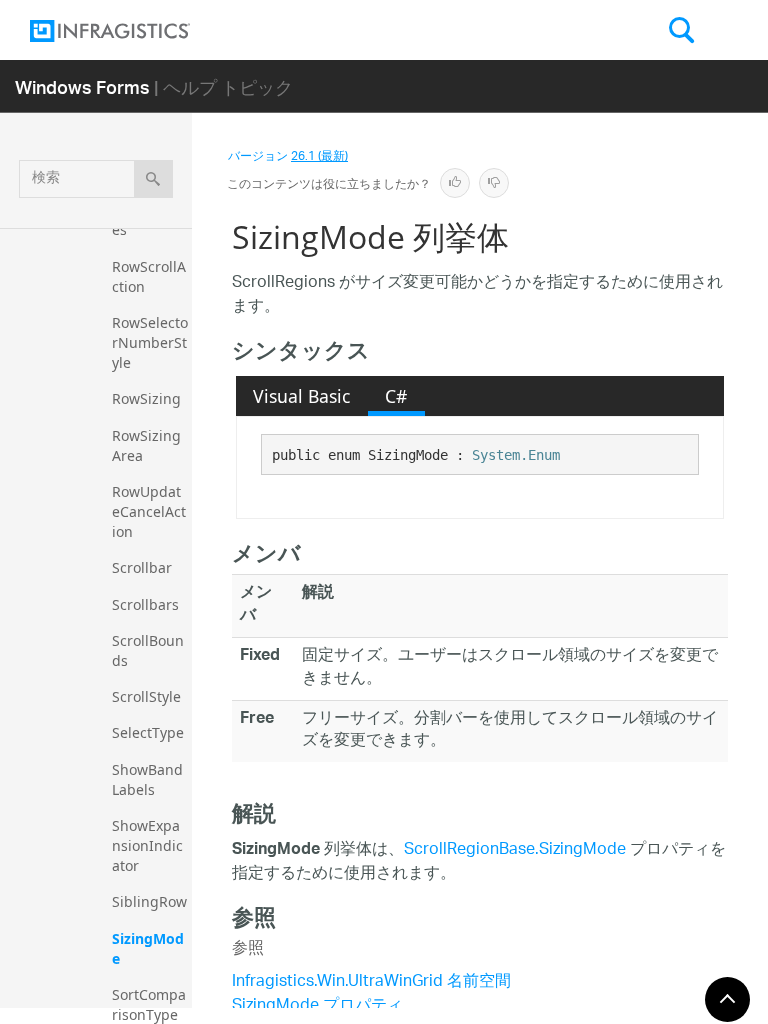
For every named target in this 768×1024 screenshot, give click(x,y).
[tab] (302, 396)
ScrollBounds (148, 650)
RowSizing (146, 398)
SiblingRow (149, 901)
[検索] (153, 179)
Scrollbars (145, 604)
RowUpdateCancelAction (149, 511)
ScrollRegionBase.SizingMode (515, 850)
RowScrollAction (149, 276)
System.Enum (516, 455)
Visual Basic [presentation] (301, 396)
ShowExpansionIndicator (147, 845)
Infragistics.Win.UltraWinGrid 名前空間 (371, 982)
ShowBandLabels (147, 779)
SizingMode (148, 948)
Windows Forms (82, 86)
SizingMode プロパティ (317, 1006)
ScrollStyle (146, 696)
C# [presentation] (396, 396)
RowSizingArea (146, 445)
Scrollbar (142, 567)
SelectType (148, 732)
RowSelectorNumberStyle (150, 342)
